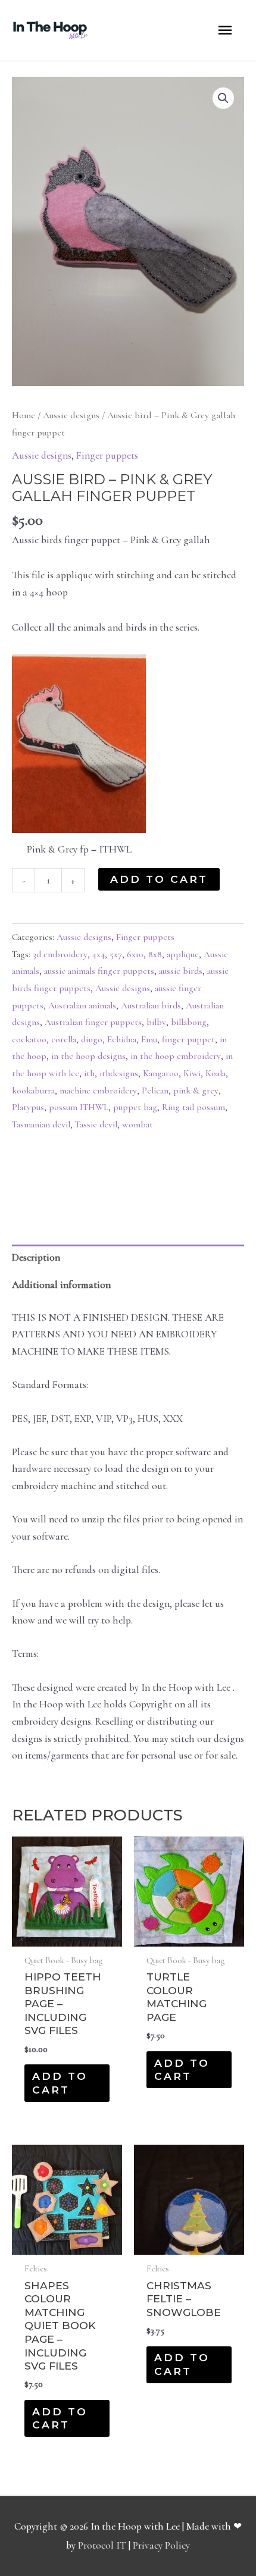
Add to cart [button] (60, 2083)
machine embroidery (98, 1090)
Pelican (155, 1090)
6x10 (135, 954)
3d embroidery (60, 954)
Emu (149, 1039)
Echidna (122, 1039)
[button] (223, 98)
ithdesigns (119, 1073)
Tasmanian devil (41, 1124)
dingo (92, 1039)
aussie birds (181, 971)
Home (24, 415)
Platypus (28, 1107)
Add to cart (159, 879)
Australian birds (151, 1005)
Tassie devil (96, 1124)
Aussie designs (71, 415)
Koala (216, 1073)
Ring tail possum (193, 1107)
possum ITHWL (79, 1107)
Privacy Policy (161, 2545)
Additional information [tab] (61, 1285)
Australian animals (82, 1005)
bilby (156, 1022)
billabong (189, 1022)
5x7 (116, 954)
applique (183, 954)
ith (89, 1073)
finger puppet (188, 1039)
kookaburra (33, 1090)
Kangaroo (161, 1073)
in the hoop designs (88, 1056)
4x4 (99, 954)
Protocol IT (102, 2545)
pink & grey (196, 1090)
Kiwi (192, 1073)
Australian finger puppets (93, 1022)
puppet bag (135, 1107)
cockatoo (29, 1039)
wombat (138, 1124)
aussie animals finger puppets (99, 971)
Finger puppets (107, 455)
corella (64, 1039)
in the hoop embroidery (176, 1056)
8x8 (155, 954)
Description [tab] (36, 1257)
